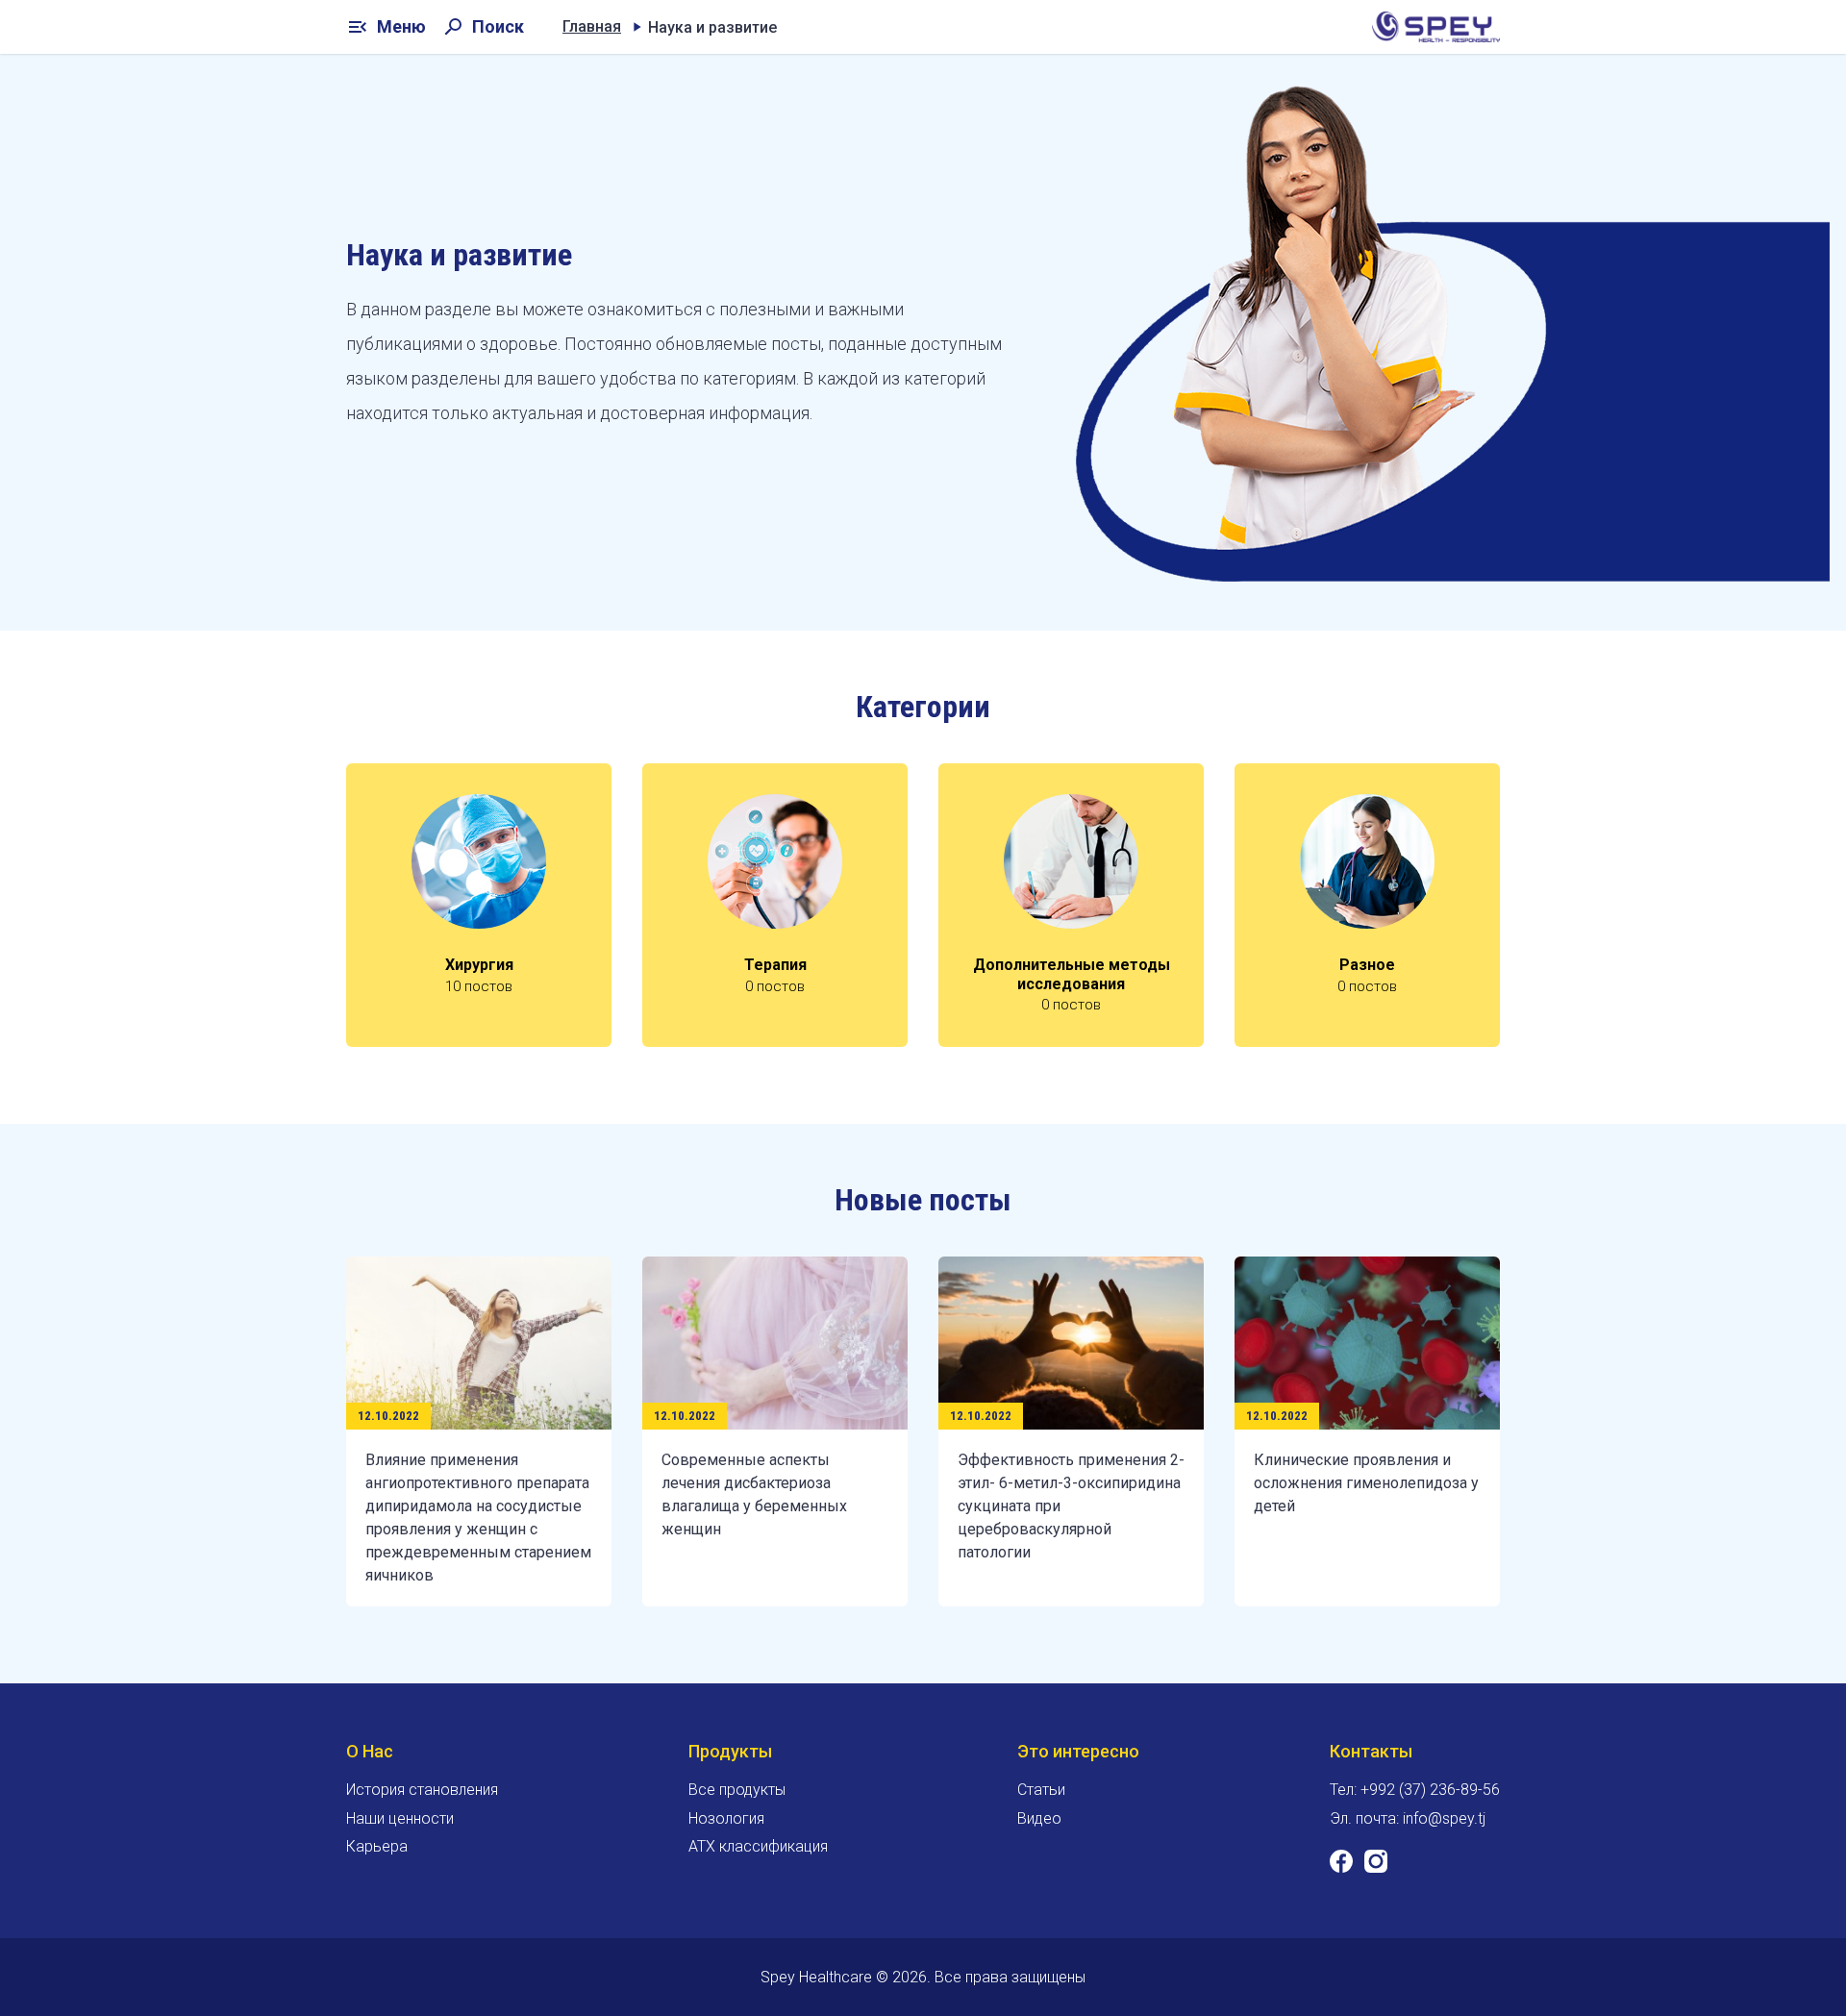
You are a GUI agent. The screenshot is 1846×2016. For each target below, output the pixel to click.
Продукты (730, 1751)
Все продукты (737, 1790)
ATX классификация (758, 1846)
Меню (386, 27)
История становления (422, 1790)
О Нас (370, 1751)
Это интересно (1078, 1751)
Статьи (1041, 1790)
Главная (592, 26)
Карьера (377, 1846)
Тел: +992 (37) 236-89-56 (1415, 1790)
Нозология (726, 1818)
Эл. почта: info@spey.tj (1408, 1818)
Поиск (483, 27)
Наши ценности (400, 1818)
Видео (1039, 1818)
